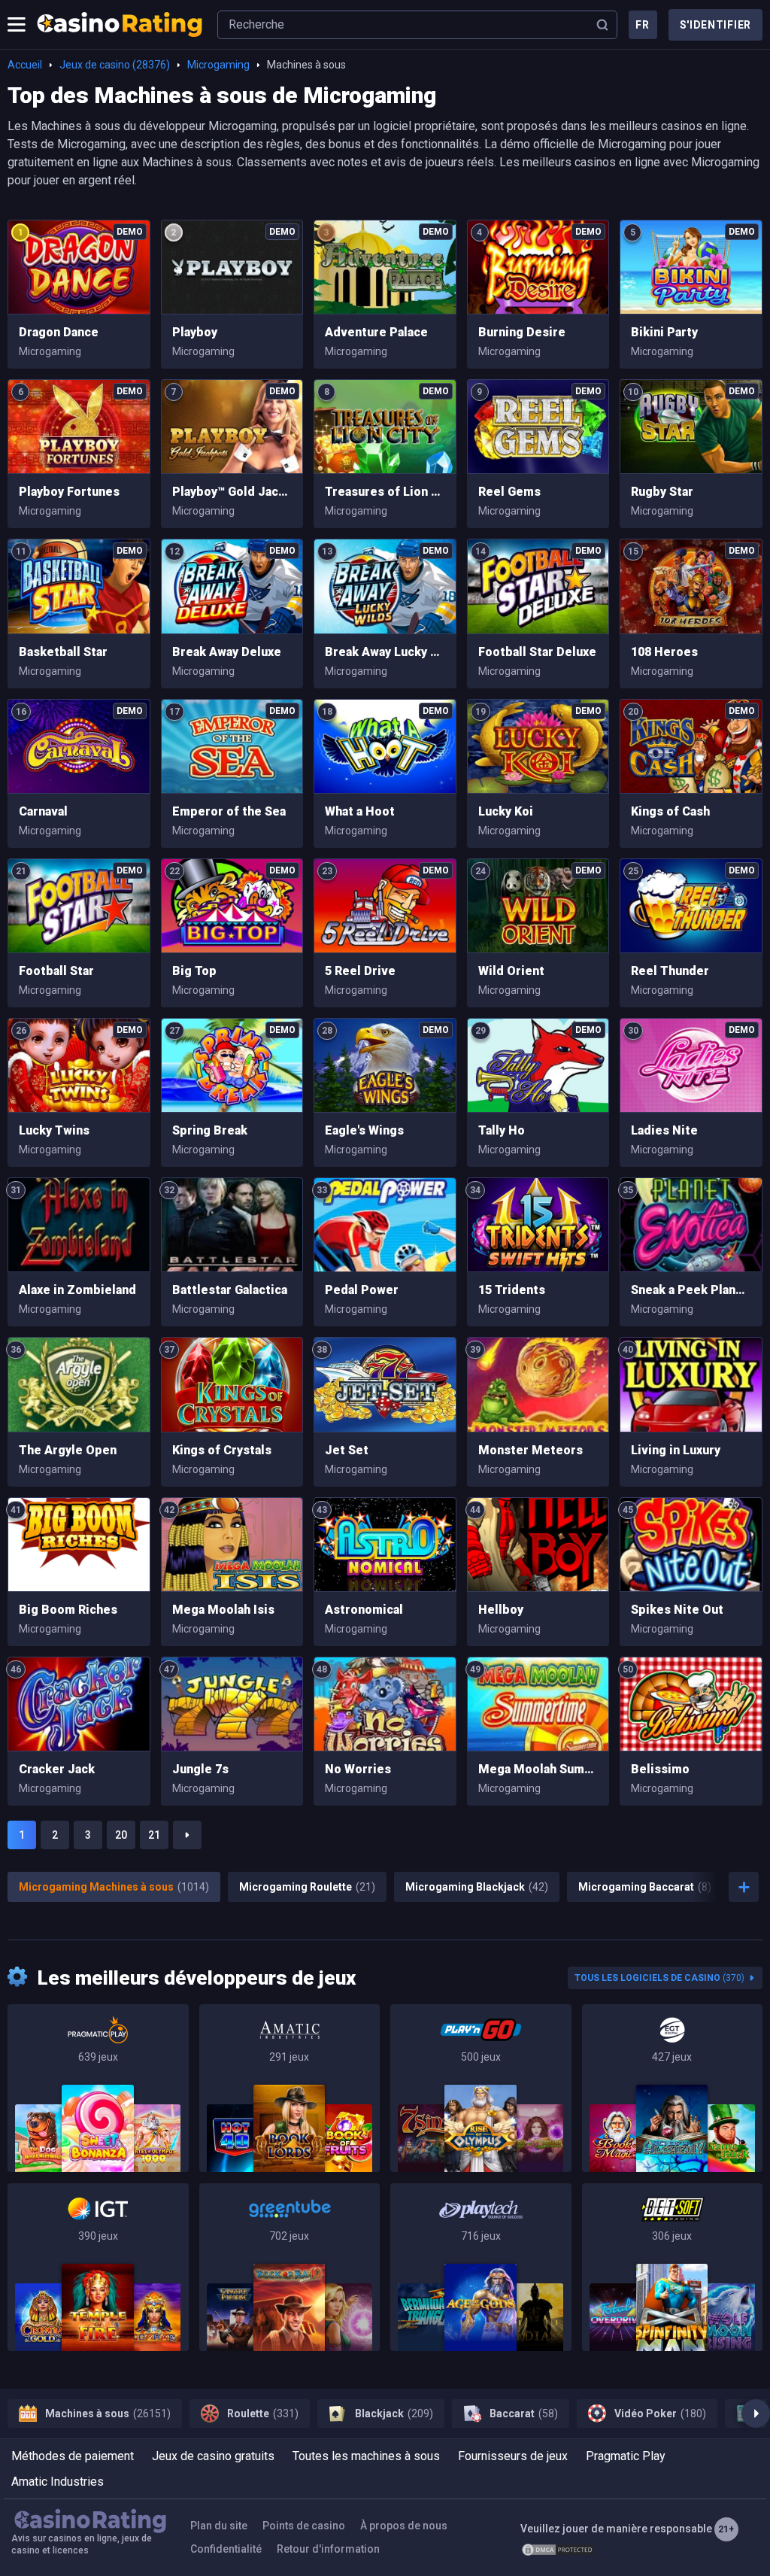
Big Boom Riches (68, 1610)
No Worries (358, 1769)
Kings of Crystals (222, 1450)
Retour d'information (328, 2549)
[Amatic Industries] (290, 2088)
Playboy (195, 332)
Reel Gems (509, 492)
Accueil (25, 65)
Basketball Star (63, 652)
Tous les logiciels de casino (659, 1978)
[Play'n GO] (481, 2088)
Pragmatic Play (626, 2456)
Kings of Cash (670, 811)
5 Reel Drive (360, 971)
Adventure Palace (376, 332)
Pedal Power (362, 1290)
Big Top (194, 971)
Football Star (56, 971)
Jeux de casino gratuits (213, 2456)
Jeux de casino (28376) (115, 65)
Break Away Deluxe (227, 652)
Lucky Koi (506, 811)
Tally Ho (502, 1130)
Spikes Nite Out (677, 1610)
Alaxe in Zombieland (77, 1290)
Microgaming (218, 65)
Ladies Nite (664, 1130)
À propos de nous (404, 2526)
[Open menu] (17, 25)
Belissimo (660, 1769)
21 (154, 1835)
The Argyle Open (68, 1450)
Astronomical (364, 1610)
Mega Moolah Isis (223, 1610)
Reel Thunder (670, 971)
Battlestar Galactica (230, 1290)
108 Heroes (664, 652)
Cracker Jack (57, 1769)
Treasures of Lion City (385, 492)
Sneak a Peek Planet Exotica (691, 1290)
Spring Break (210, 1130)
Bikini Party (664, 332)
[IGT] (98, 2267)
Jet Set (347, 1450)
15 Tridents (512, 1290)
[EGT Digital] (673, 2088)
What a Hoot (360, 811)
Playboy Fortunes (69, 492)
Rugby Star (662, 492)
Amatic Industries (58, 2482)
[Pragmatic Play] (98, 2088)
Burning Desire (522, 332)
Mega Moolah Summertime (538, 1769)
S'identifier (715, 25)
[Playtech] (481, 2267)
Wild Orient (511, 971)
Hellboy (501, 1610)
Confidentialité (226, 2549)
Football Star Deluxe (537, 652)
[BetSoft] (673, 2267)
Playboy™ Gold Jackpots (232, 492)
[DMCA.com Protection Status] (558, 2550)
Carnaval (43, 811)
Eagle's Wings (364, 1130)
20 (121, 1835)
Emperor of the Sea (229, 811)
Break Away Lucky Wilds (385, 652)
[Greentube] (290, 2267)
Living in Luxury (676, 1450)
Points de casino (304, 2526)
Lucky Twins (54, 1130)
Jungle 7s (200, 1769)
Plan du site (219, 2526)
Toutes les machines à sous (366, 2456)
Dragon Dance (59, 332)
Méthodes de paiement (73, 2456)
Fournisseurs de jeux (513, 2456)
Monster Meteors (531, 1450)
